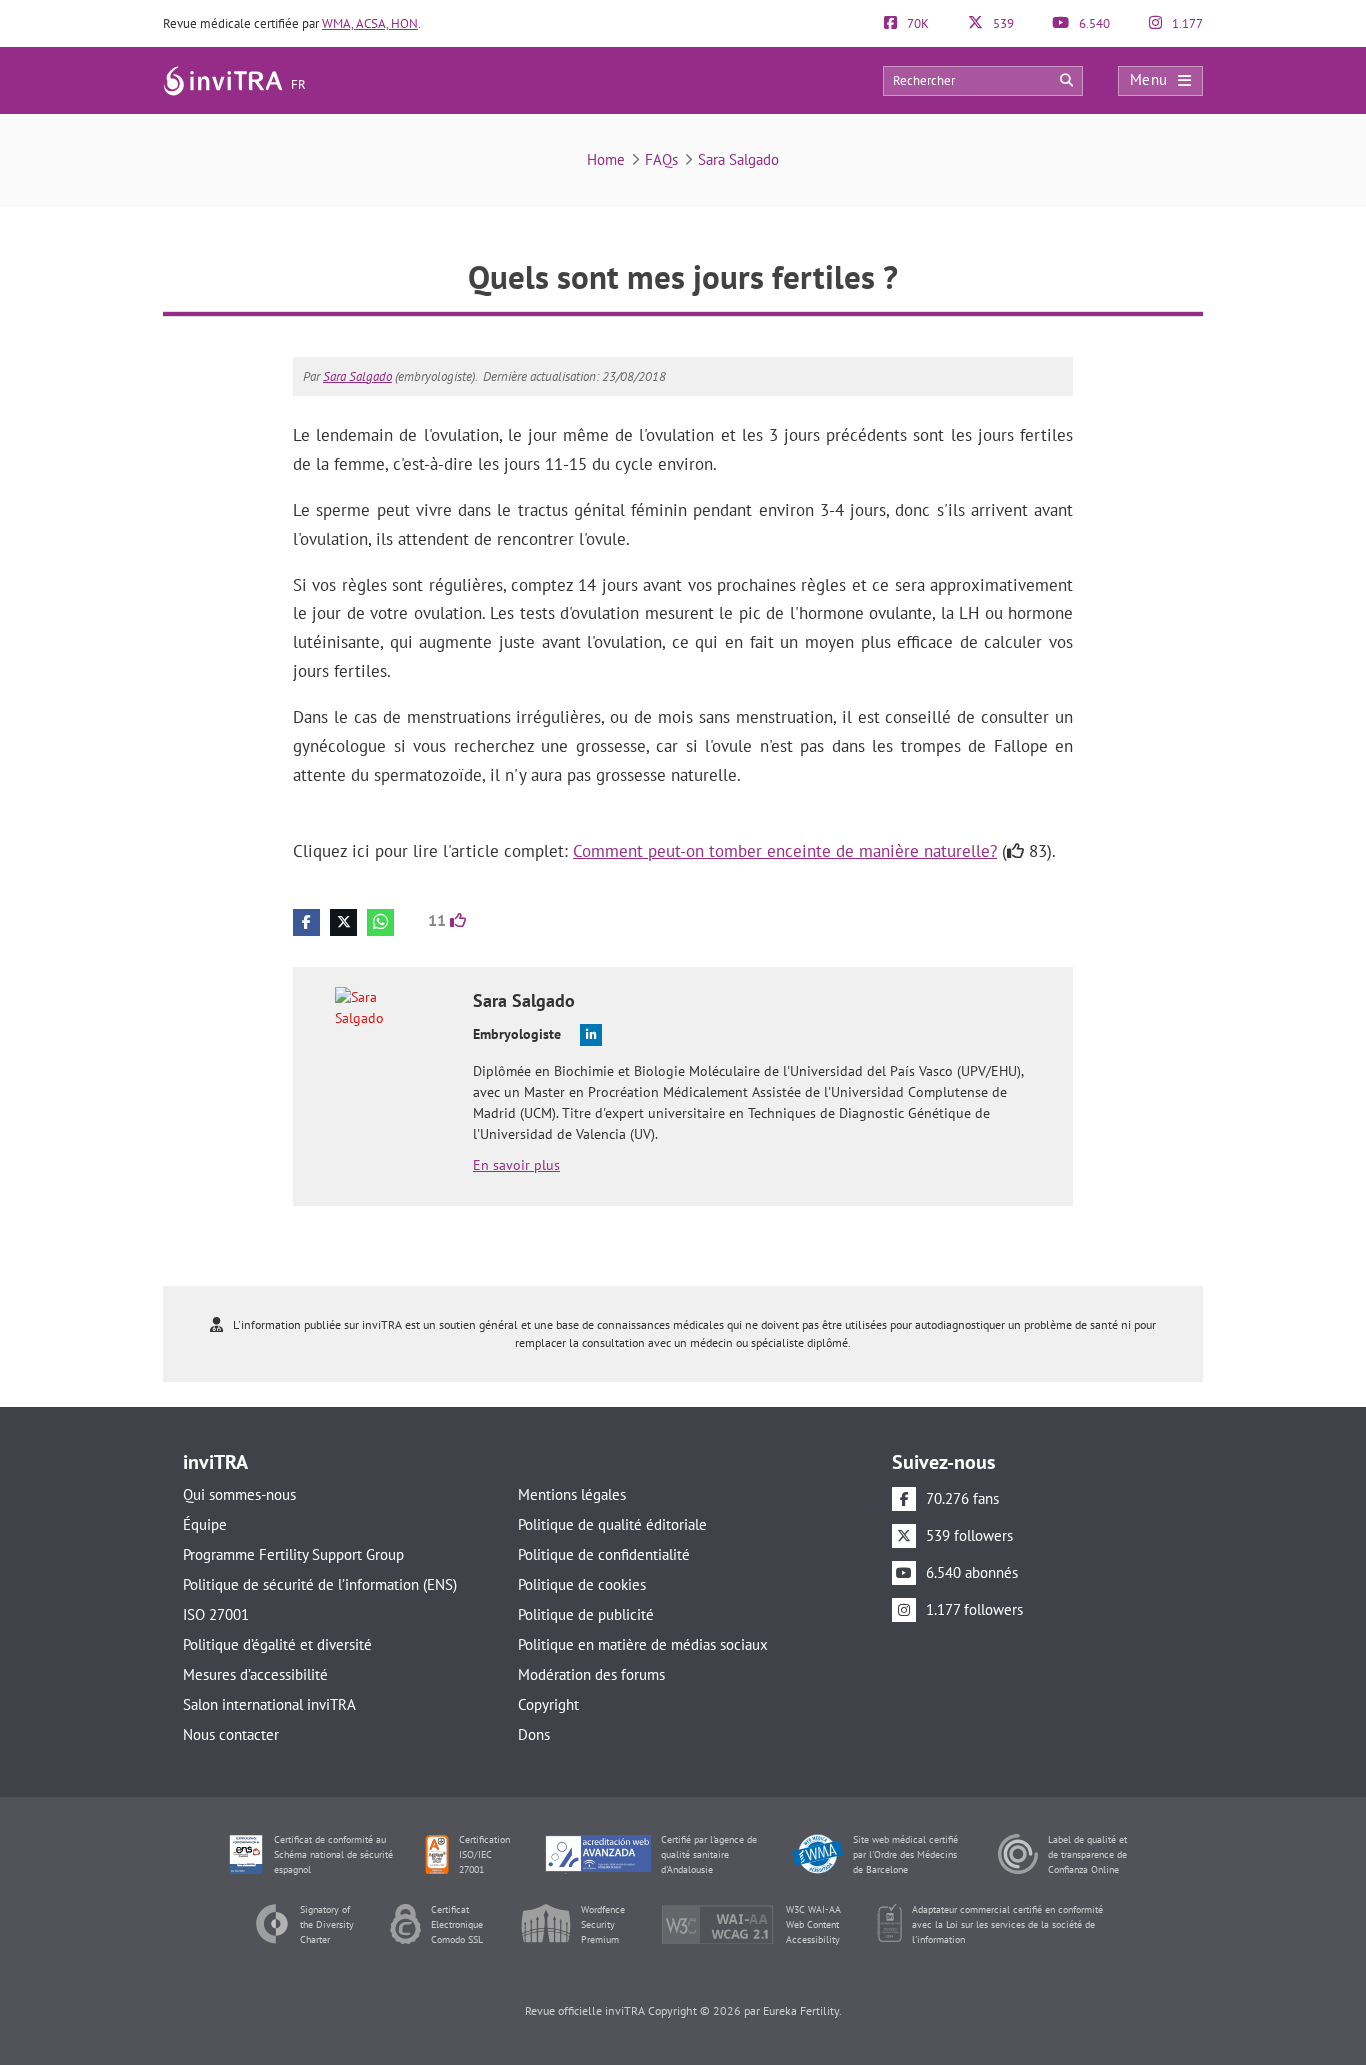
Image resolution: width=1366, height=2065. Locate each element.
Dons (534, 1734)
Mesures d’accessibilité (255, 1674)
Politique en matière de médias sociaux (643, 1644)
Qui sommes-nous (239, 1494)
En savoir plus (516, 1165)
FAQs (661, 159)
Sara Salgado (738, 159)
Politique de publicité (586, 1614)
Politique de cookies (582, 1584)
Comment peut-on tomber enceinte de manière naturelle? (785, 851)
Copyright (548, 1704)
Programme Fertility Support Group (293, 1554)
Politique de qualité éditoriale (612, 1524)
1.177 (1186, 23)
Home (606, 159)
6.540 (1093, 23)
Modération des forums (591, 1674)
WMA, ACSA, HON (370, 23)
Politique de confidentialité (604, 1554)
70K (916, 23)
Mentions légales (572, 1494)
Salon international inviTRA (269, 1704)
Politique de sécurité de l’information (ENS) (320, 1584)
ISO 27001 (216, 1614)
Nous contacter (231, 1734)
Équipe (205, 1524)
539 (1002, 23)
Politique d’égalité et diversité (277, 1644)
